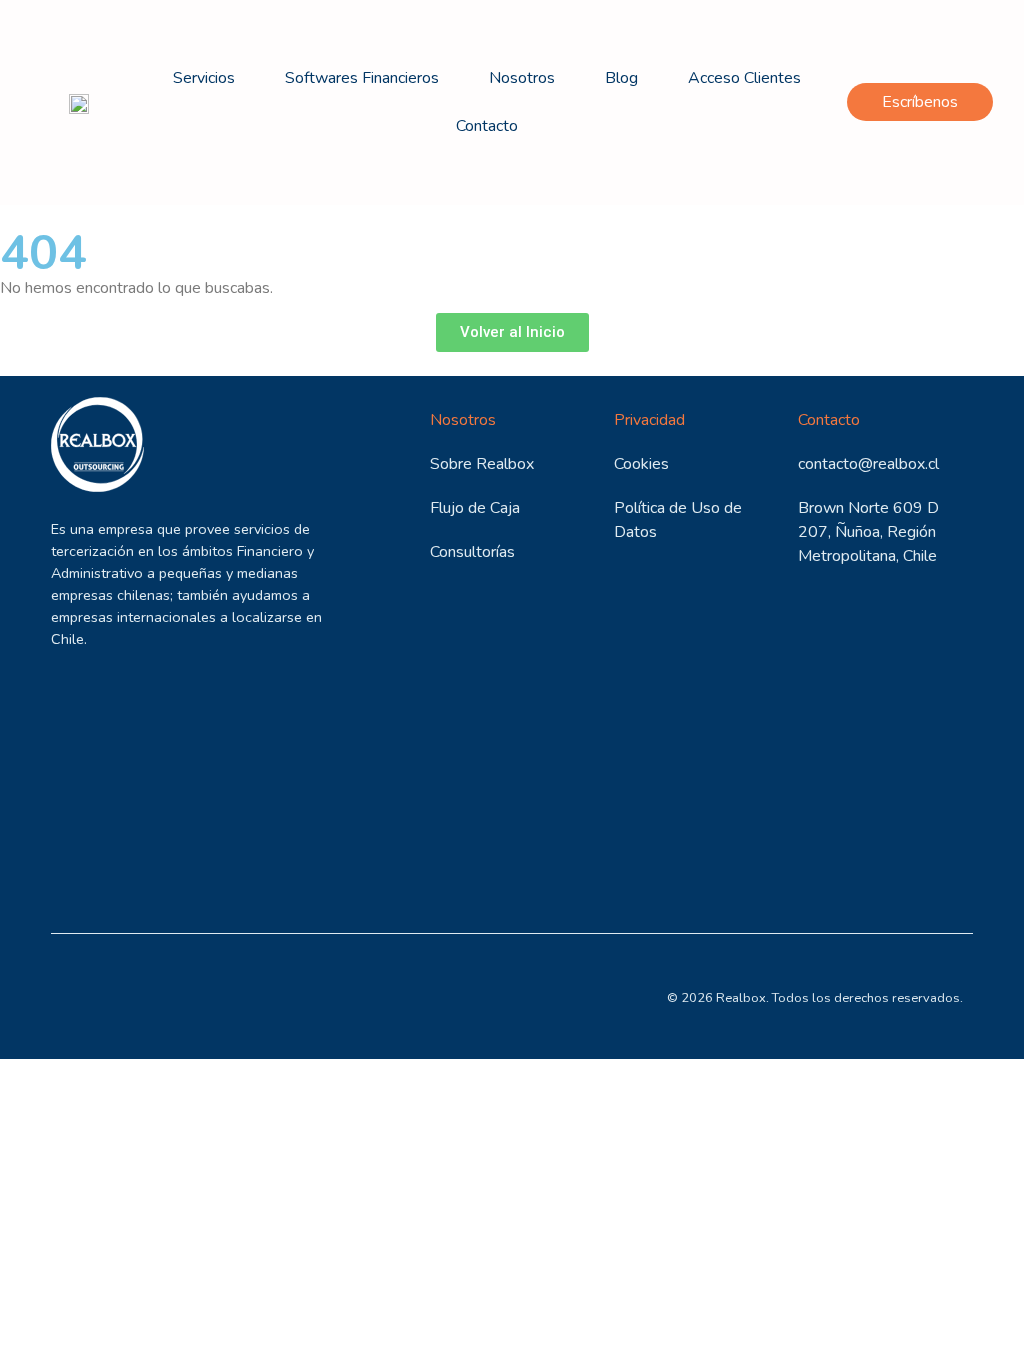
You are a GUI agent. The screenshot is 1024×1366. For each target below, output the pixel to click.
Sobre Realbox (482, 464)
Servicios (204, 78)
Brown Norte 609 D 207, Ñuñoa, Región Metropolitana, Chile (868, 532)
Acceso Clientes (744, 78)
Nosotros (522, 78)
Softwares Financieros (362, 78)
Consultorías (472, 552)
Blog (621, 78)
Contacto (487, 126)
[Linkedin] (73, 996)
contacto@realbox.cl (868, 464)
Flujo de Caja (475, 508)
